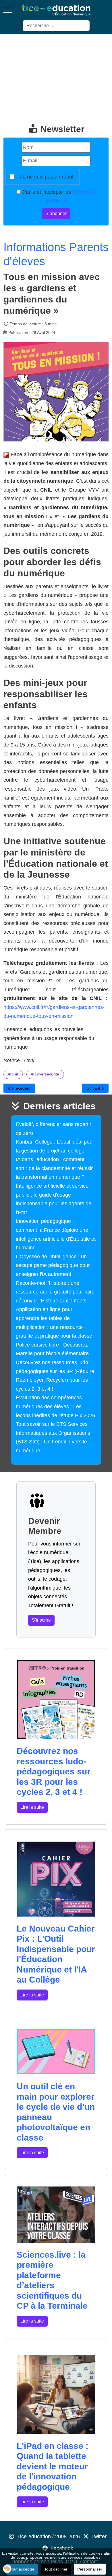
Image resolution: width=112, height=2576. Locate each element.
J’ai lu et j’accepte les (58, 197)
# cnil (13, 1074)
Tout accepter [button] (22, 2569)
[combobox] (56, 26)
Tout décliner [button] (56, 2569)
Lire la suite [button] (32, 1807)
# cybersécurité (45, 1074)
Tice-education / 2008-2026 (49, 2536)
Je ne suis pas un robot (47, 177)
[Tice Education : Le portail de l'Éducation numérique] (56, 10)
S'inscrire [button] (41, 1620)
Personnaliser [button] (90, 2569)
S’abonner (56, 214)
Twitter (99, 2536)
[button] (7, 2569)
